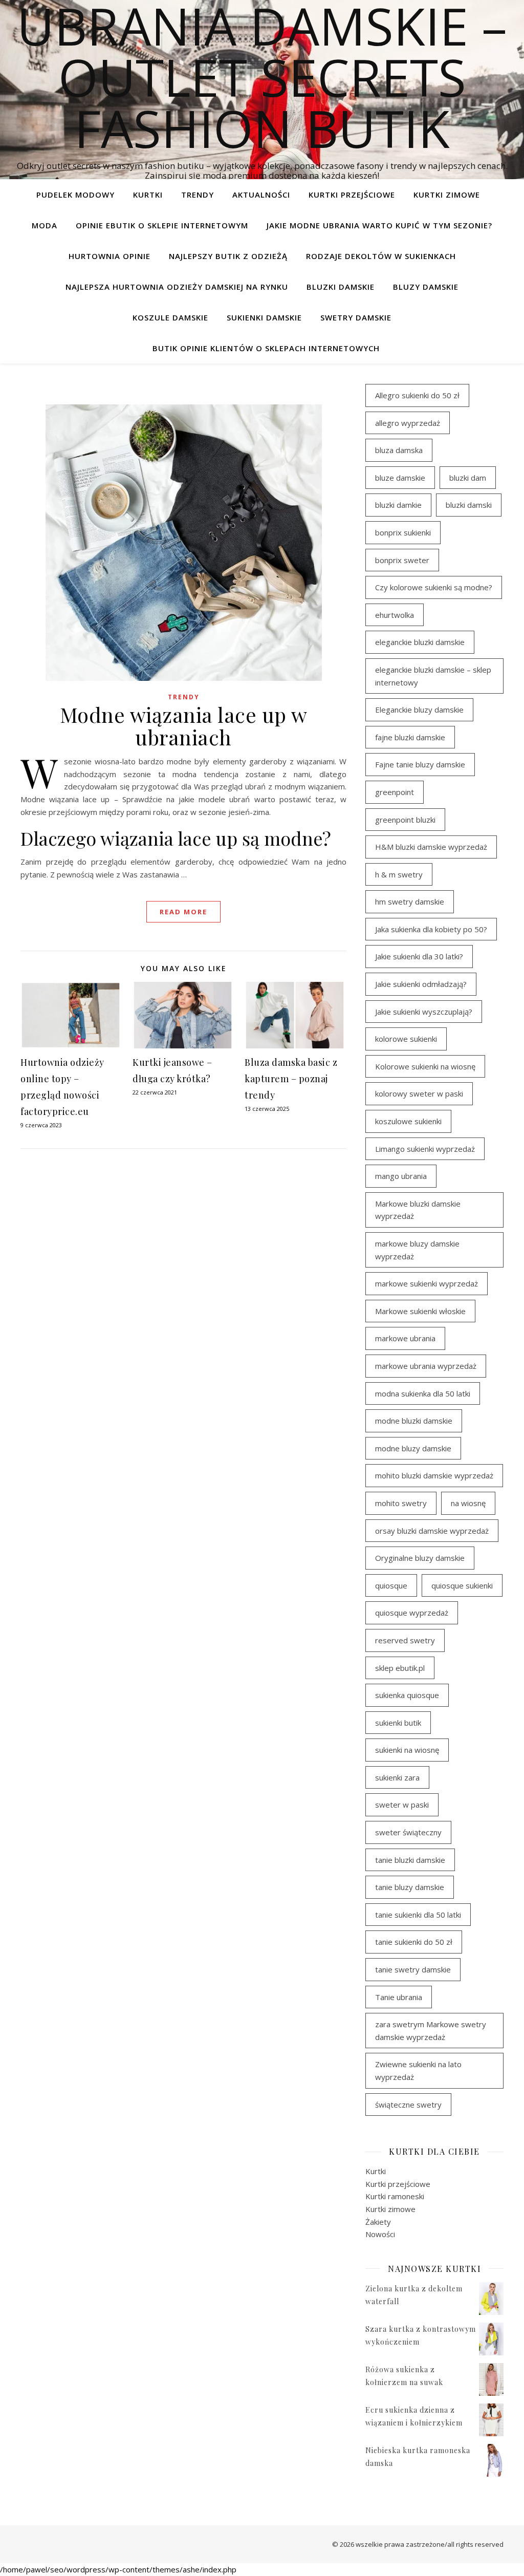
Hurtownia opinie (110, 256)
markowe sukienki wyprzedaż (427, 1283)
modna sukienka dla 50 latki (423, 1393)
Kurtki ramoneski (395, 2196)
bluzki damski (469, 505)
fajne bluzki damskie (410, 737)
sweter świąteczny (408, 1832)
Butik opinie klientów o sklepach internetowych (266, 348)
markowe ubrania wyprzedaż (426, 1366)
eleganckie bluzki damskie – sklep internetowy (433, 676)
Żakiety (378, 2222)
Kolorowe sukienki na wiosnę (425, 1066)
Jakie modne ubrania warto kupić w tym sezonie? (379, 225)
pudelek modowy (75, 195)
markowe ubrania (405, 1338)
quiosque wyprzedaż (412, 1613)
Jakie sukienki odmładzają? (421, 984)
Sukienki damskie (264, 317)
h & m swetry (399, 874)
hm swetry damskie (410, 901)
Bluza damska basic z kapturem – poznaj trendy (291, 1079)
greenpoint (395, 792)
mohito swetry (401, 1503)
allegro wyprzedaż (408, 423)
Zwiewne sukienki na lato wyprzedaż (418, 2070)
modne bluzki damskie (414, 1421)
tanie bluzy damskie (410, 1887)
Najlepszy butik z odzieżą (228, 256)
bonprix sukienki (403, 532)
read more (183, 912)
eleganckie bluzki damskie (420, 642)
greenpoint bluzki (405, 820)
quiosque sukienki (462, 1585)
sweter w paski (402, 1805)
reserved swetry (405, 1640)
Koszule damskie (170, 317)
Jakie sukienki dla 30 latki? (419, 956)
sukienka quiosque (407, 1695)
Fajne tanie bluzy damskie (420, 764)
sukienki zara (397, 1777)
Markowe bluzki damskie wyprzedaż (418, 1210)
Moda (45, 225)
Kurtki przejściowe (352, 195)
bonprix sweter (402, 560)
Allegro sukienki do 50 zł (417, 395)
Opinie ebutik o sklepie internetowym (162, 225)
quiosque (391, 1585)
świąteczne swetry (408, 2105)
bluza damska (399, 450)
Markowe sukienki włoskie (420, 1311)
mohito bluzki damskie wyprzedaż (434, 1475)
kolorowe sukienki (406, 1039)
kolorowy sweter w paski (419, 1093)
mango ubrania (401, 1176)
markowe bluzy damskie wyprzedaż (417, 1250)
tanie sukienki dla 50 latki (418, 1915)
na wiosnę (468, 1503)
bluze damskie (400, 478)
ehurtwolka (395, 615)
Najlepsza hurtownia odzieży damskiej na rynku (177, 287)
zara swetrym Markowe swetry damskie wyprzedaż (431, 2031)
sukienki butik (398, 1723)
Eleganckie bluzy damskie (419, 710)
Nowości (380, 2234)
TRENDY (198, 195)
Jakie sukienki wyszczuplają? (424, 1012)
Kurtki (148, 195)
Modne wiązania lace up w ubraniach (184, 726)
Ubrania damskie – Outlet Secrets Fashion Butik (262, 77)
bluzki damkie (398, 505)
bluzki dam (468, 478)
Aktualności (261, 195)
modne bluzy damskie (413, 1448)
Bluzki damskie (341, 287)
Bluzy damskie (426, 287)
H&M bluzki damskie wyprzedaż (431, 847)
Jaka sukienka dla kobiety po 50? (431, 929)
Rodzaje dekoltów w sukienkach (381, 256)
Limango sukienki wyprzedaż (425, 1149)
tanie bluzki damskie (410, 1860)
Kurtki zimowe (447, 195)
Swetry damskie (356, 317)
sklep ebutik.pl (400, 1668)
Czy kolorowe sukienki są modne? (434, 587)
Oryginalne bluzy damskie (420, 1558)
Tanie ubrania (399, 1997)
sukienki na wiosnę (407, 1750)
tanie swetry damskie (413, 1969)
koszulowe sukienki (408, 1121)
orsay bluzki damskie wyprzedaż (432, 1531)
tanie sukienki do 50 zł (414, 1942)
